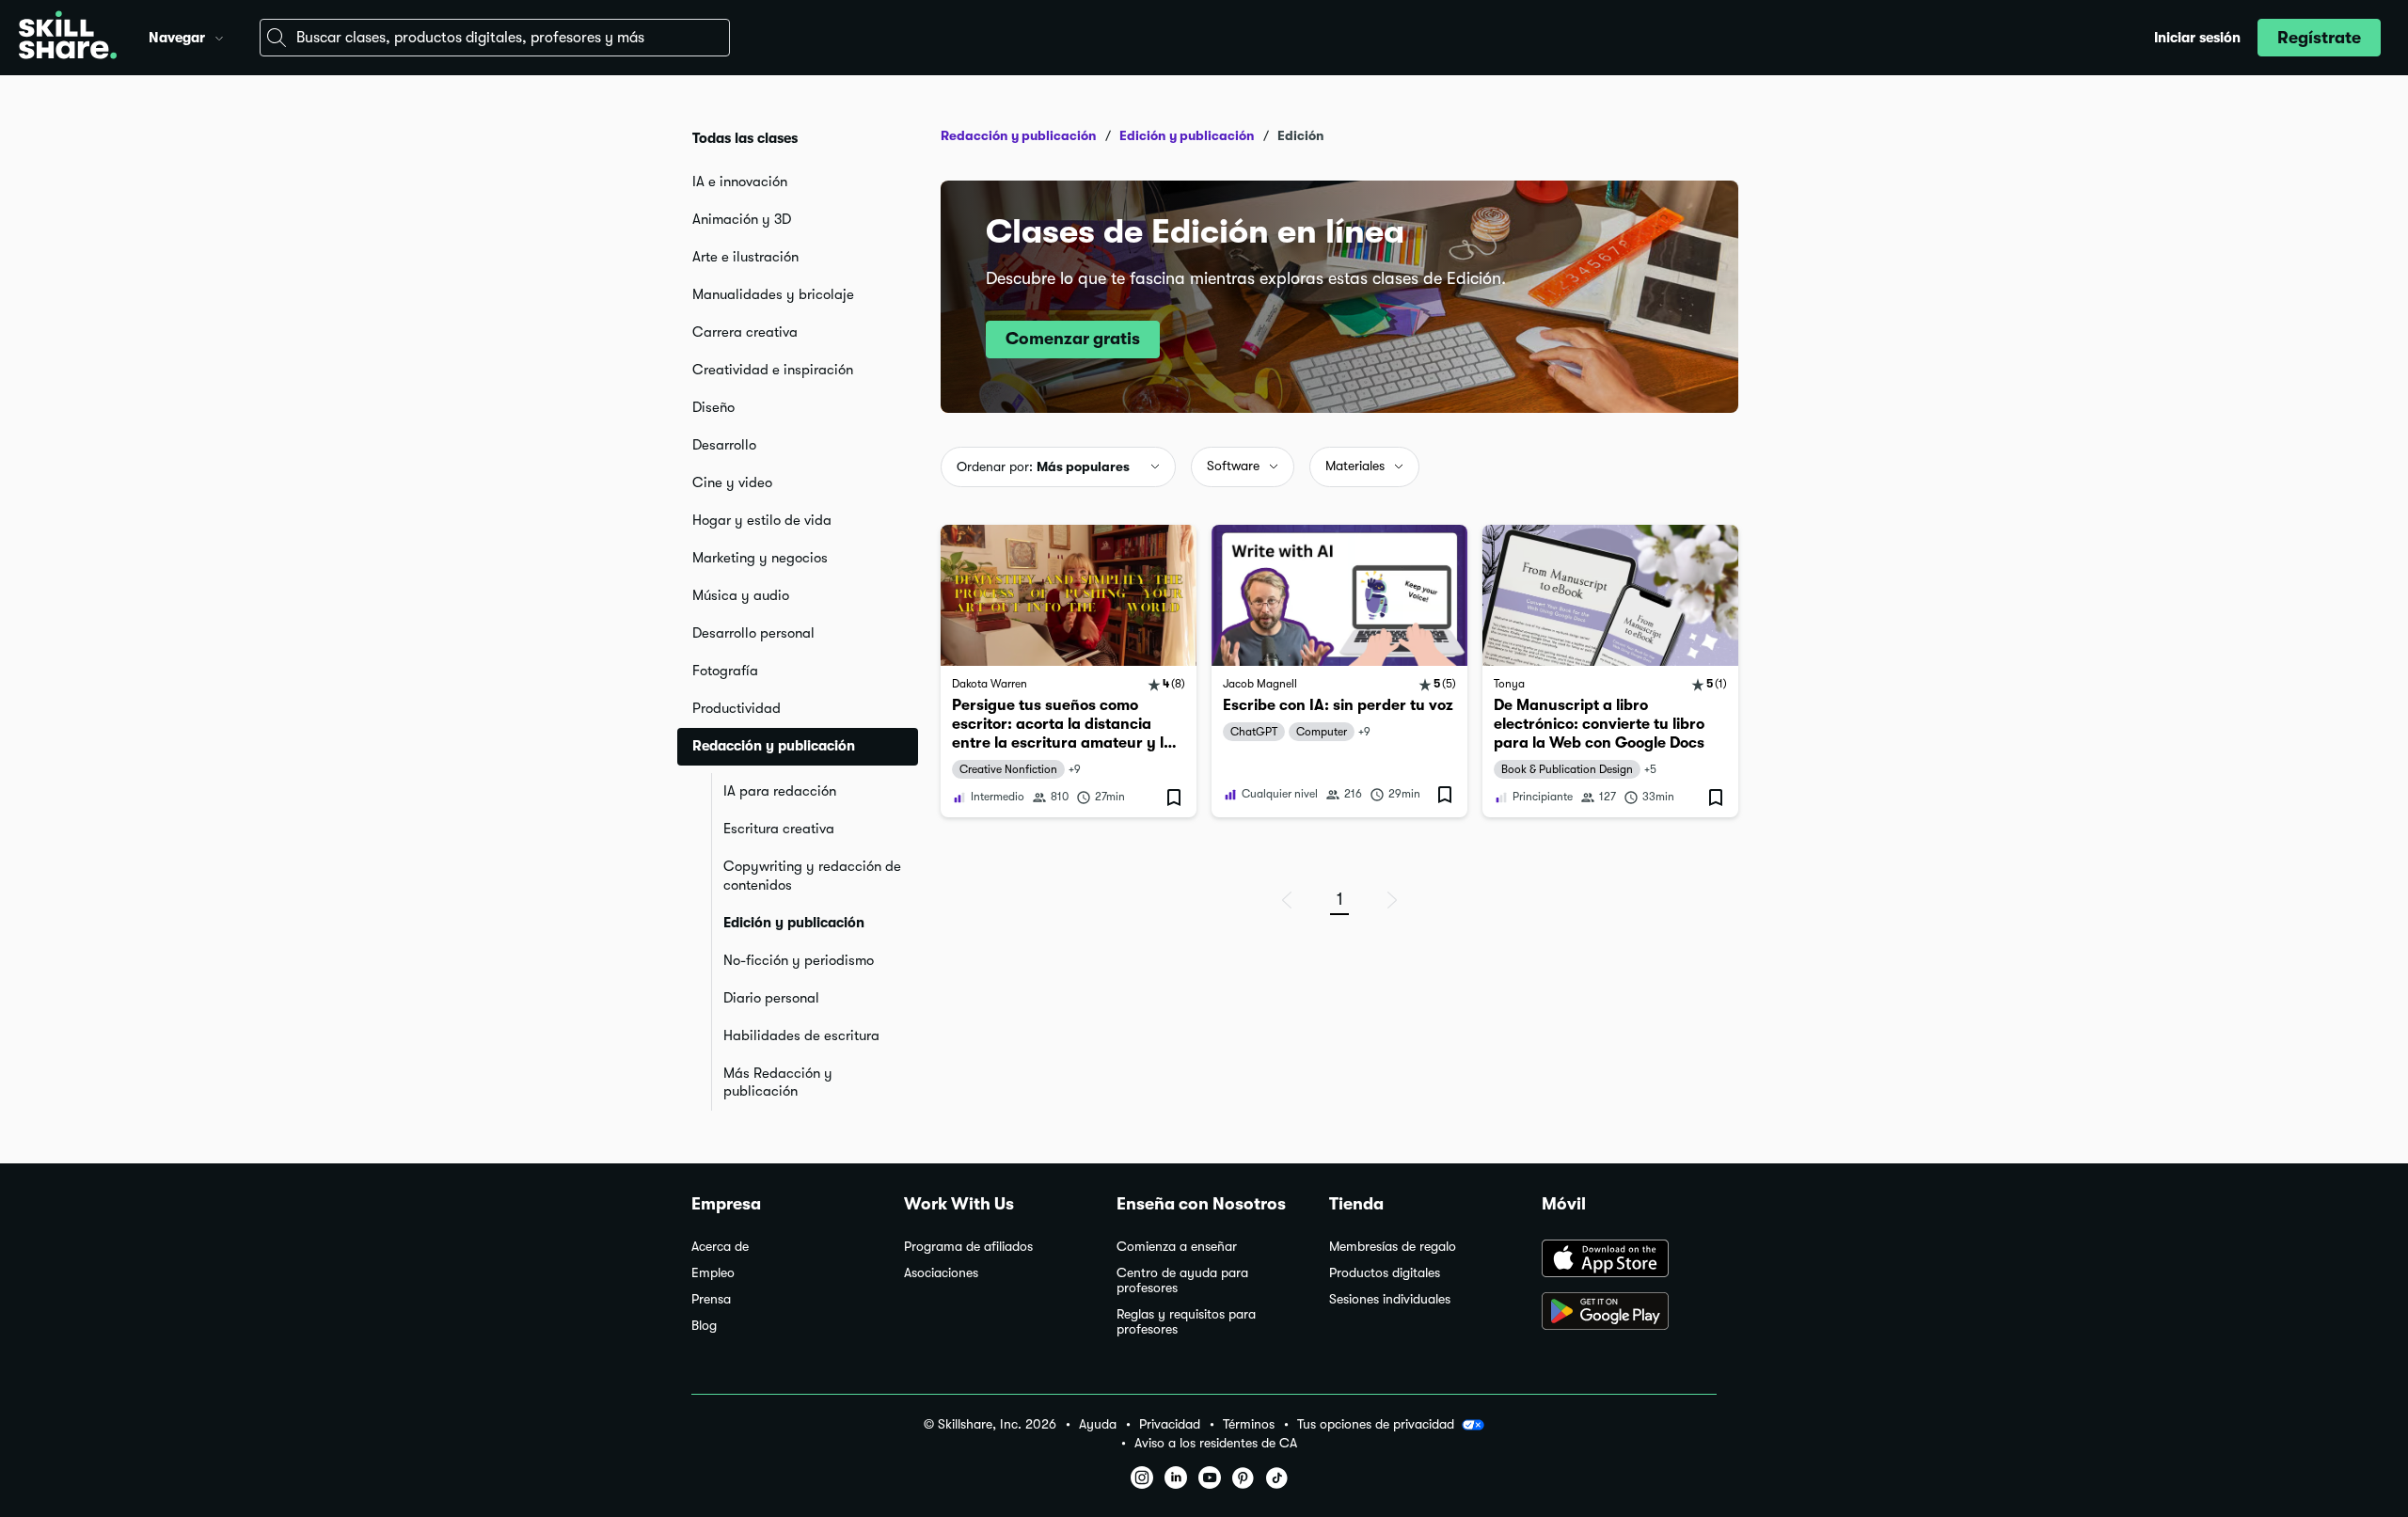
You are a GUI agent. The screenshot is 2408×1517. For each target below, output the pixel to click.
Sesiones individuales (1390, 1299)
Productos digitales (1385, 1273)
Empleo (713, 1273)
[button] (219, 36)
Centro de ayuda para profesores (1182, 1280)
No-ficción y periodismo (799, 960)
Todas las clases (745, 138)
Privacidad (1170, 1424)
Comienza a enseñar (1177, 1247)
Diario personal (771, 998)
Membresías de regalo (1393, 1247)
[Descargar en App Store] (1629, 1260)
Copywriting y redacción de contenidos (812, 876)
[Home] (68, 38)
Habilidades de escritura (801, 1035)
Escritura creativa (779, 829)
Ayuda (1098, 1424)
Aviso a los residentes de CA (1216, 1443)
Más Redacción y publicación (778, 1082)
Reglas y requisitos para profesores (1186, 1322)
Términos (1249, 1424)
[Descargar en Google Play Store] (1629, 1313)
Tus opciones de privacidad (1376, 1424)
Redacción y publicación (1019, 135)
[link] (1069, 671)
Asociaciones (941, 1273)
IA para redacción (780, 791)
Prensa (711, 1299)
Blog (704, 1326)
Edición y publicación (794, 923)
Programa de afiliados (968, 1247)
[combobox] (495, 38)
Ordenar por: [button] (1043, 466)
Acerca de (720, 1247)
